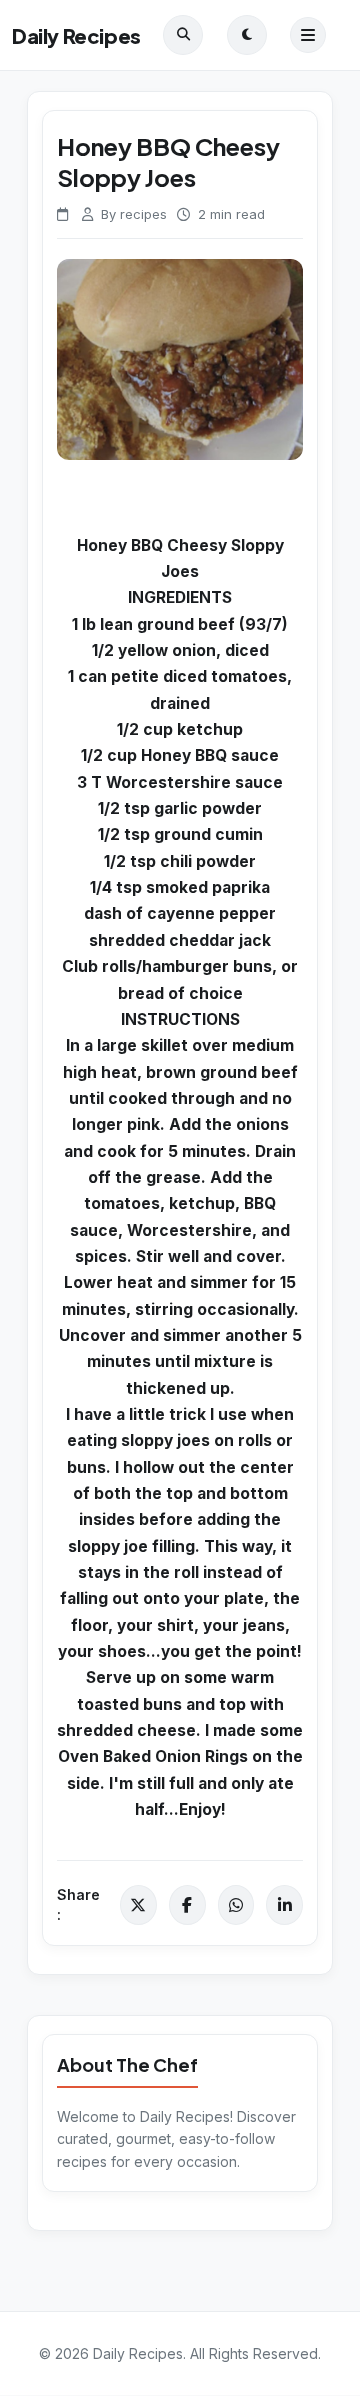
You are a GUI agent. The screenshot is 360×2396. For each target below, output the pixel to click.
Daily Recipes (76, 35)
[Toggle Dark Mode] (247, 35)
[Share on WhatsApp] (236, 1905)
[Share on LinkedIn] (284, 1905)
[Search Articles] (183, 35)
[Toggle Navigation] (308, 35)
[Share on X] (138, 1905)
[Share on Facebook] (187, 1905)
